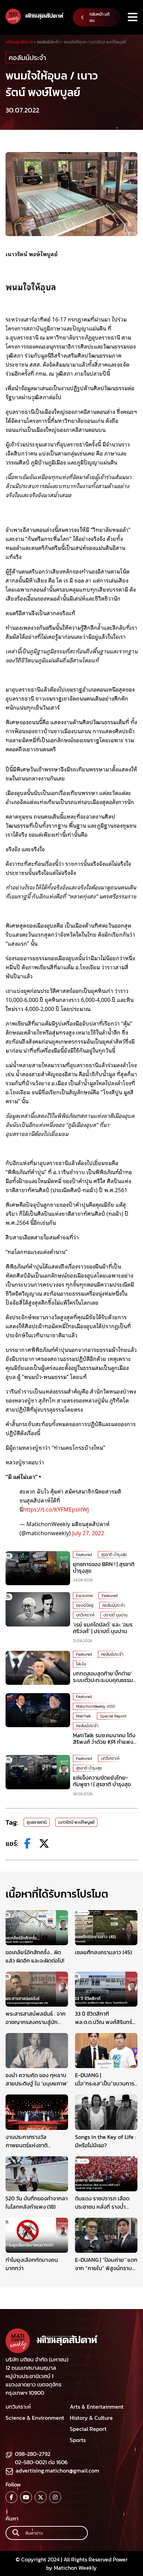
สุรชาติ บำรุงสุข (114, 1555)
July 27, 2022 (88, 1533)
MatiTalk (83, 1716)
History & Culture (91, 2418)
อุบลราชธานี (37, 1822)
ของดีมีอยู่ (85, 1605)
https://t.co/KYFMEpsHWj (56, 1509)
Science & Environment (35, 2418)
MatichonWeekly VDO (95, 1706)
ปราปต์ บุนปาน (115, 1615)
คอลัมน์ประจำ (27, 58)
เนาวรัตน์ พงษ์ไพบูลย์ (76, 1822)
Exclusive (84, 1596)
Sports (78, 2440)
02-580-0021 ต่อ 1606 (41, 2462)
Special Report (113, 1716)
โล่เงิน (81, 1664)
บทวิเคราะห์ (85, 1615)
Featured (84, 1555)
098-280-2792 (33, 2454)
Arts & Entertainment (97, 2407)
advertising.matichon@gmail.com (57, 2470)
